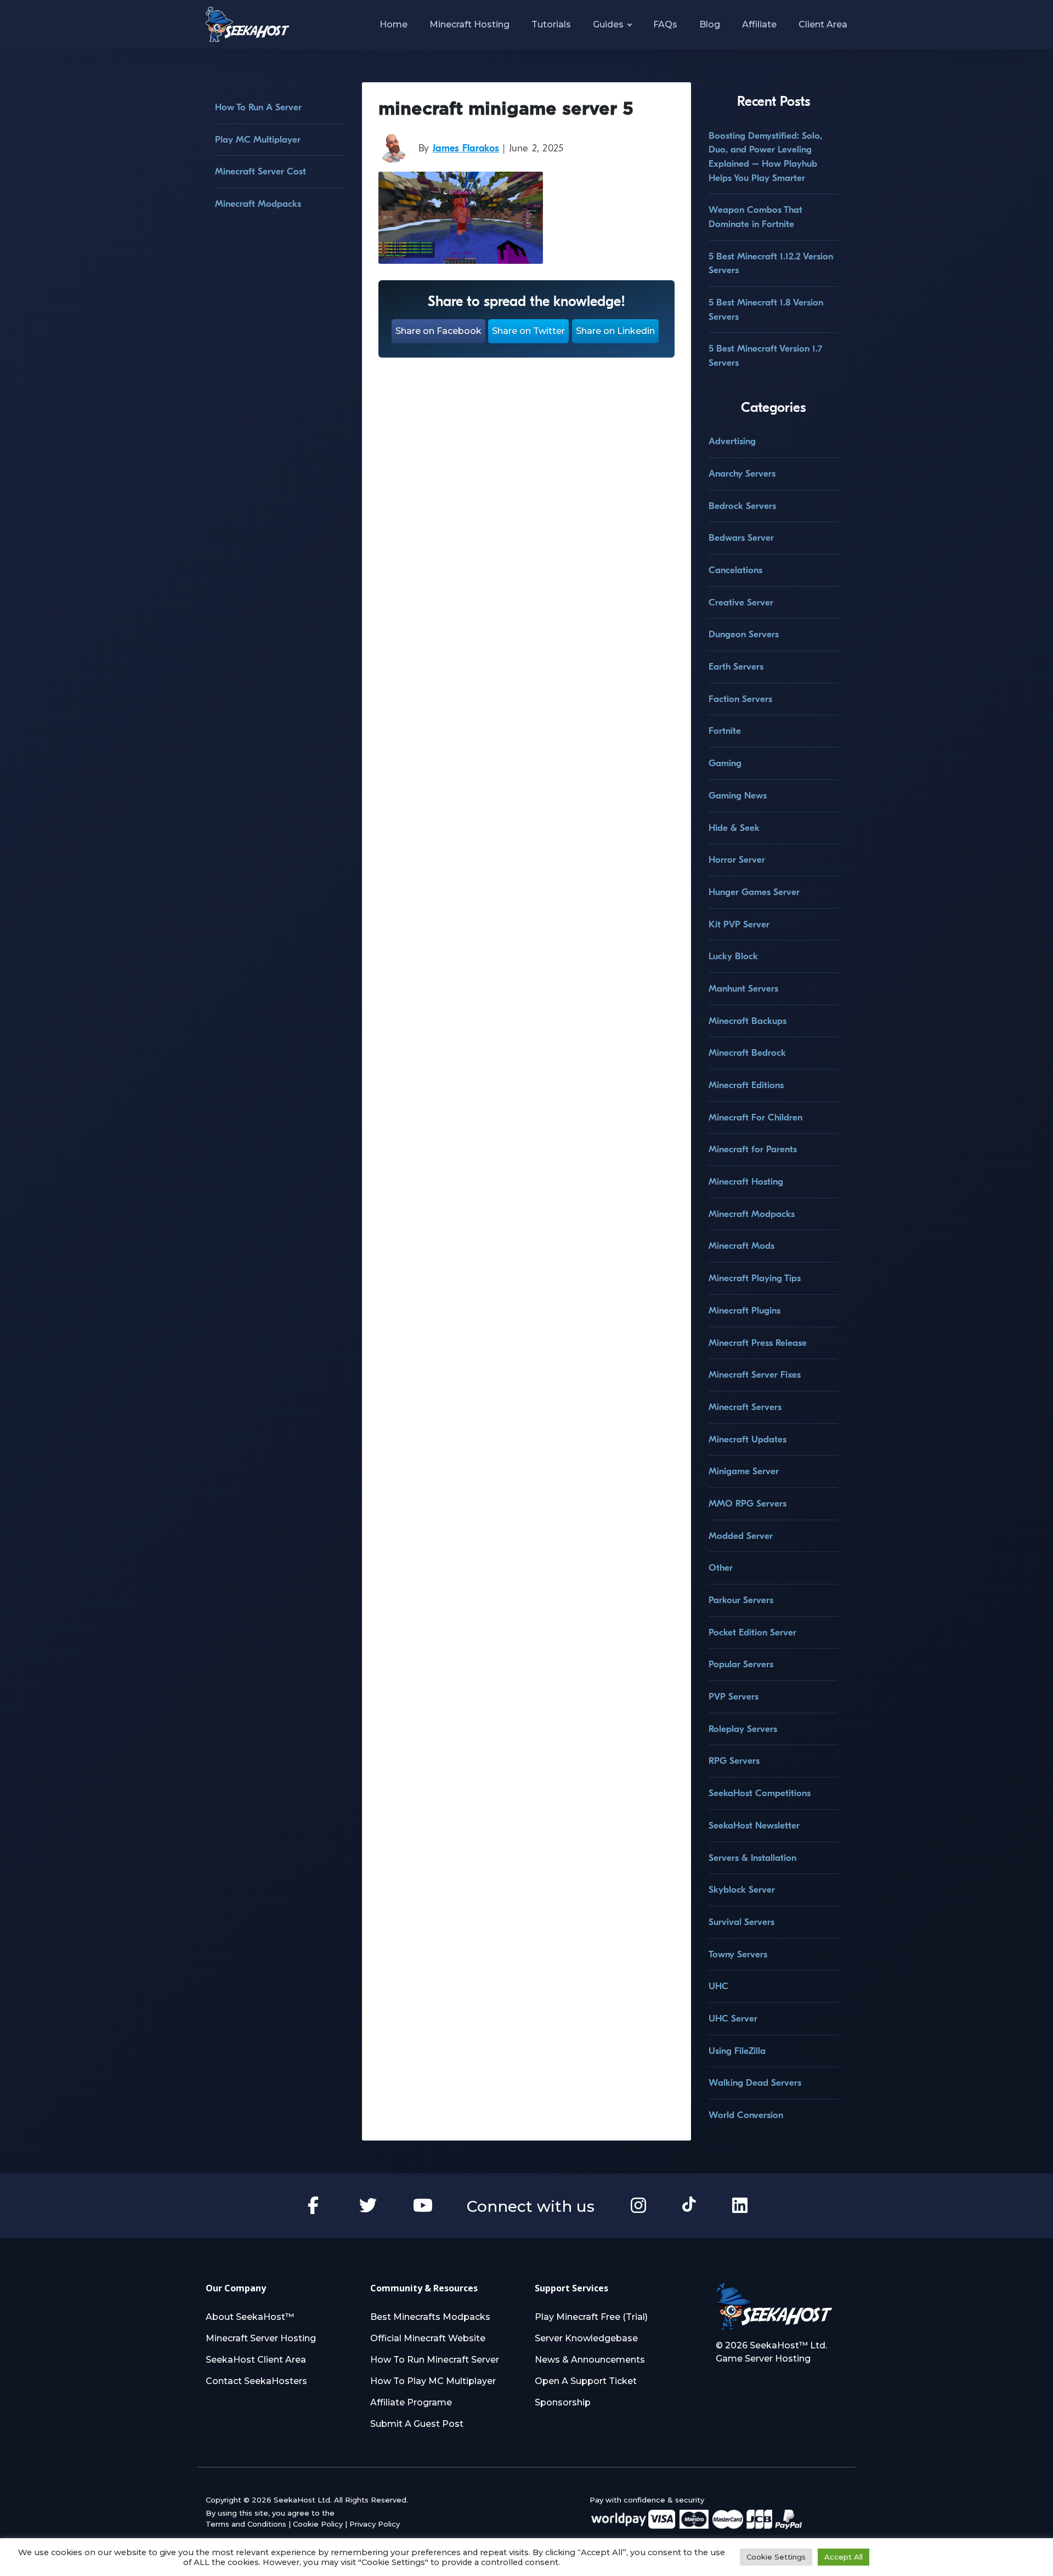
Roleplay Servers (743, 1729)
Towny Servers (738, 1954)
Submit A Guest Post (417, 2424)
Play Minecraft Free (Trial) (591, 2317)
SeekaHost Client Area (256, 2360)
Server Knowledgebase (586, 2338)
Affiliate (759, 24)
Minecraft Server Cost (261, 171)
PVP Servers (734, 1697)
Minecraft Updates (748, 1439)
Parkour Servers (741, 1600)
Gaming (725, 763)
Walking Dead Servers (755, 2083)
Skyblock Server (742, 1890)
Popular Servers (741, 1664)
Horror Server (737, 860)
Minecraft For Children (755, 1117)
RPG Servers (734, 1761)
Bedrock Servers (742, 506)
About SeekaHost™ (250, 2317)
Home (394, 24)
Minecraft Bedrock (747, 1053)
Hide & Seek (734, 828)
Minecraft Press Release (758, 1343)
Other (721, 1568)
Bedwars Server (741, 538)
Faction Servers (740, 699)
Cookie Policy (318, 2524)
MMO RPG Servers (748, 1504)
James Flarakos (466, 148)
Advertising (732, 441)
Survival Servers (741, 1922)
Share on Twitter (528, 331)
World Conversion (746, 2115)
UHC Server (733, 2019)
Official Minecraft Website (428, 2338)
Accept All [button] (843, 2557)
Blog (710, 24)
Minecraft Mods (741, 1246)
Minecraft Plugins (745, 1310)
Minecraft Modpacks (258, 204)
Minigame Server (744, 1471)
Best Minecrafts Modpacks (430, 2317)
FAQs (665, 24)
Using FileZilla (737, 2051)
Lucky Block (733, 956)
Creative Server (741, 602)
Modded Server (741, 1536)
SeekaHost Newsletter (754, 1825)
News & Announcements (590, 2360)
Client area (823, 24)
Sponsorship (563, 2402)
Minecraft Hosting (469, 24)
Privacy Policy (375, 2524)
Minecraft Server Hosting (261, 2338)
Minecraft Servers (745, 1407)
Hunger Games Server (754, 892)
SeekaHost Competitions (760, 1793)
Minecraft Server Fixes (755, 1375)
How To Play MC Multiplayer (433, 2381)
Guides (608, 24)
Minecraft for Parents (753, 1149)
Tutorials (551, 24)
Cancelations (735, 570)
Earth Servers (736, 667)
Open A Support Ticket (586, 2381)
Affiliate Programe (411, 2402)
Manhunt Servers (743, 989)
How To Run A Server (258, 107)
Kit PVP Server (739, 924)
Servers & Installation (752, 1858)
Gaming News (738, 796)
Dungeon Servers (744, 634)
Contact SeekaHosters (256, 2381)
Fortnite (725, 731)
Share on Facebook (438, 331)
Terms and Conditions (246, 2524)
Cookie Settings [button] (776, 2557)
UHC (718, 1986)
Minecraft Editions (746, 1085)
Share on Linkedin (615, 331)
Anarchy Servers (742, 474)
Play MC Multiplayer (258, 140)
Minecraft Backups (748, 1021)
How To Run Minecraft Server (435, 2360)
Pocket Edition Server (752, 1632)
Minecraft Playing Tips (755, 1278)
